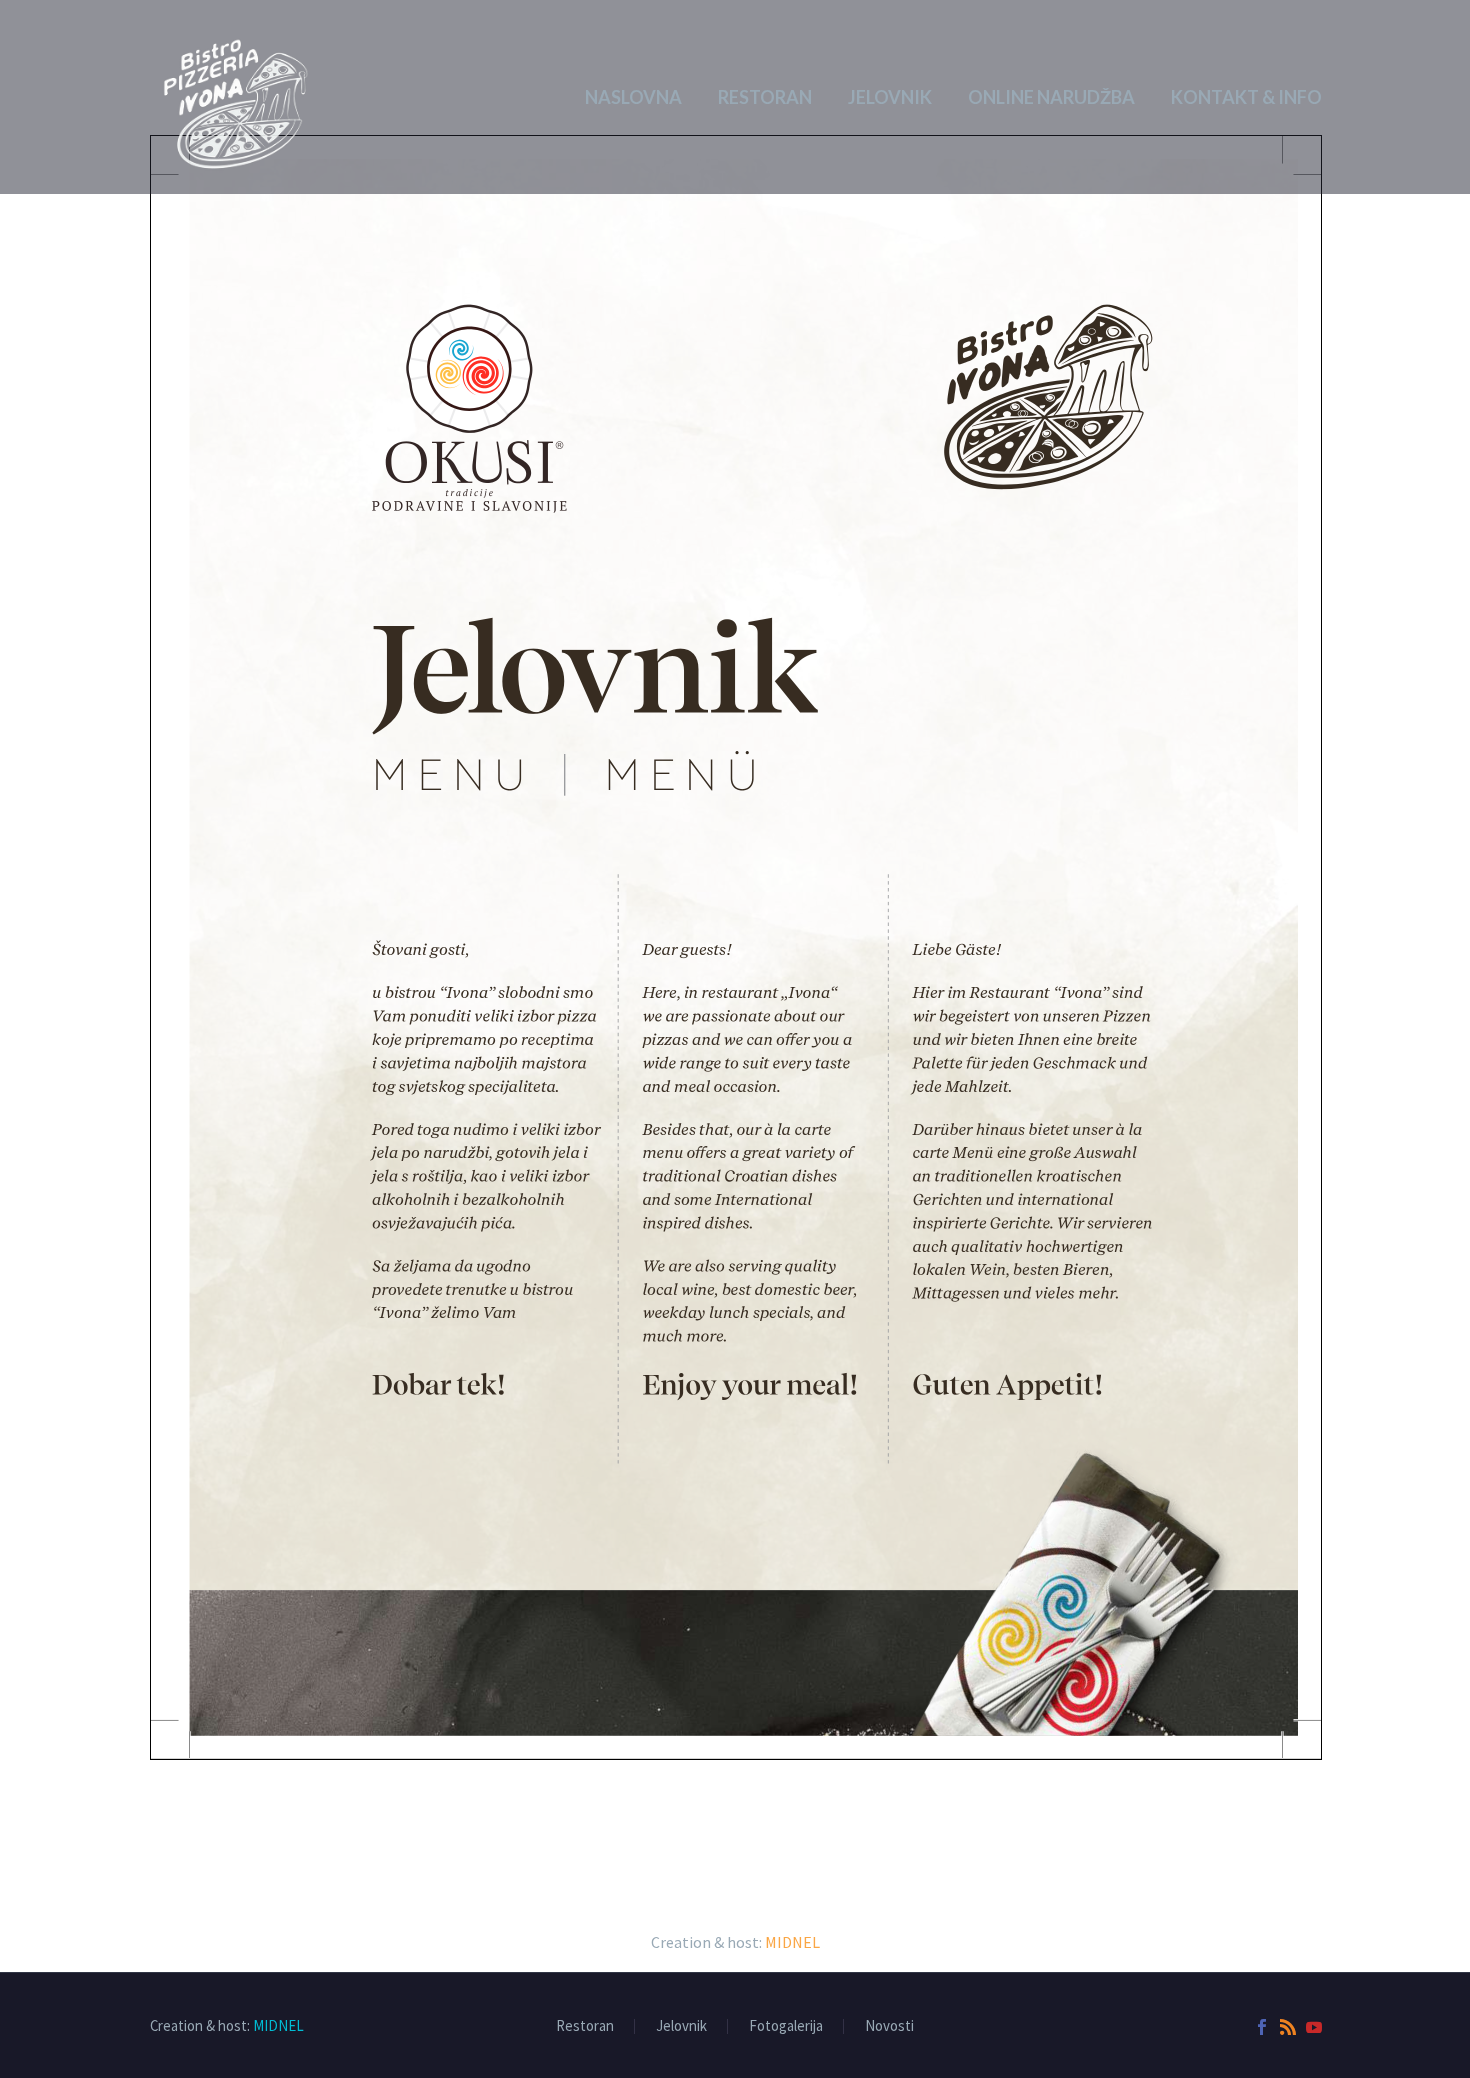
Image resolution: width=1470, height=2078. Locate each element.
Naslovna (633, 97)
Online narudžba (1051, 97)
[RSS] (1288, 2027)
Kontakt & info (1246, 97)
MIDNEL (792, 1942)
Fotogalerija (786, 2026)
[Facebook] (1262, 2027)
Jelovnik (890, 97)
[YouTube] (1314, 2027)
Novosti (889, 2026)
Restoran (765, 97)
